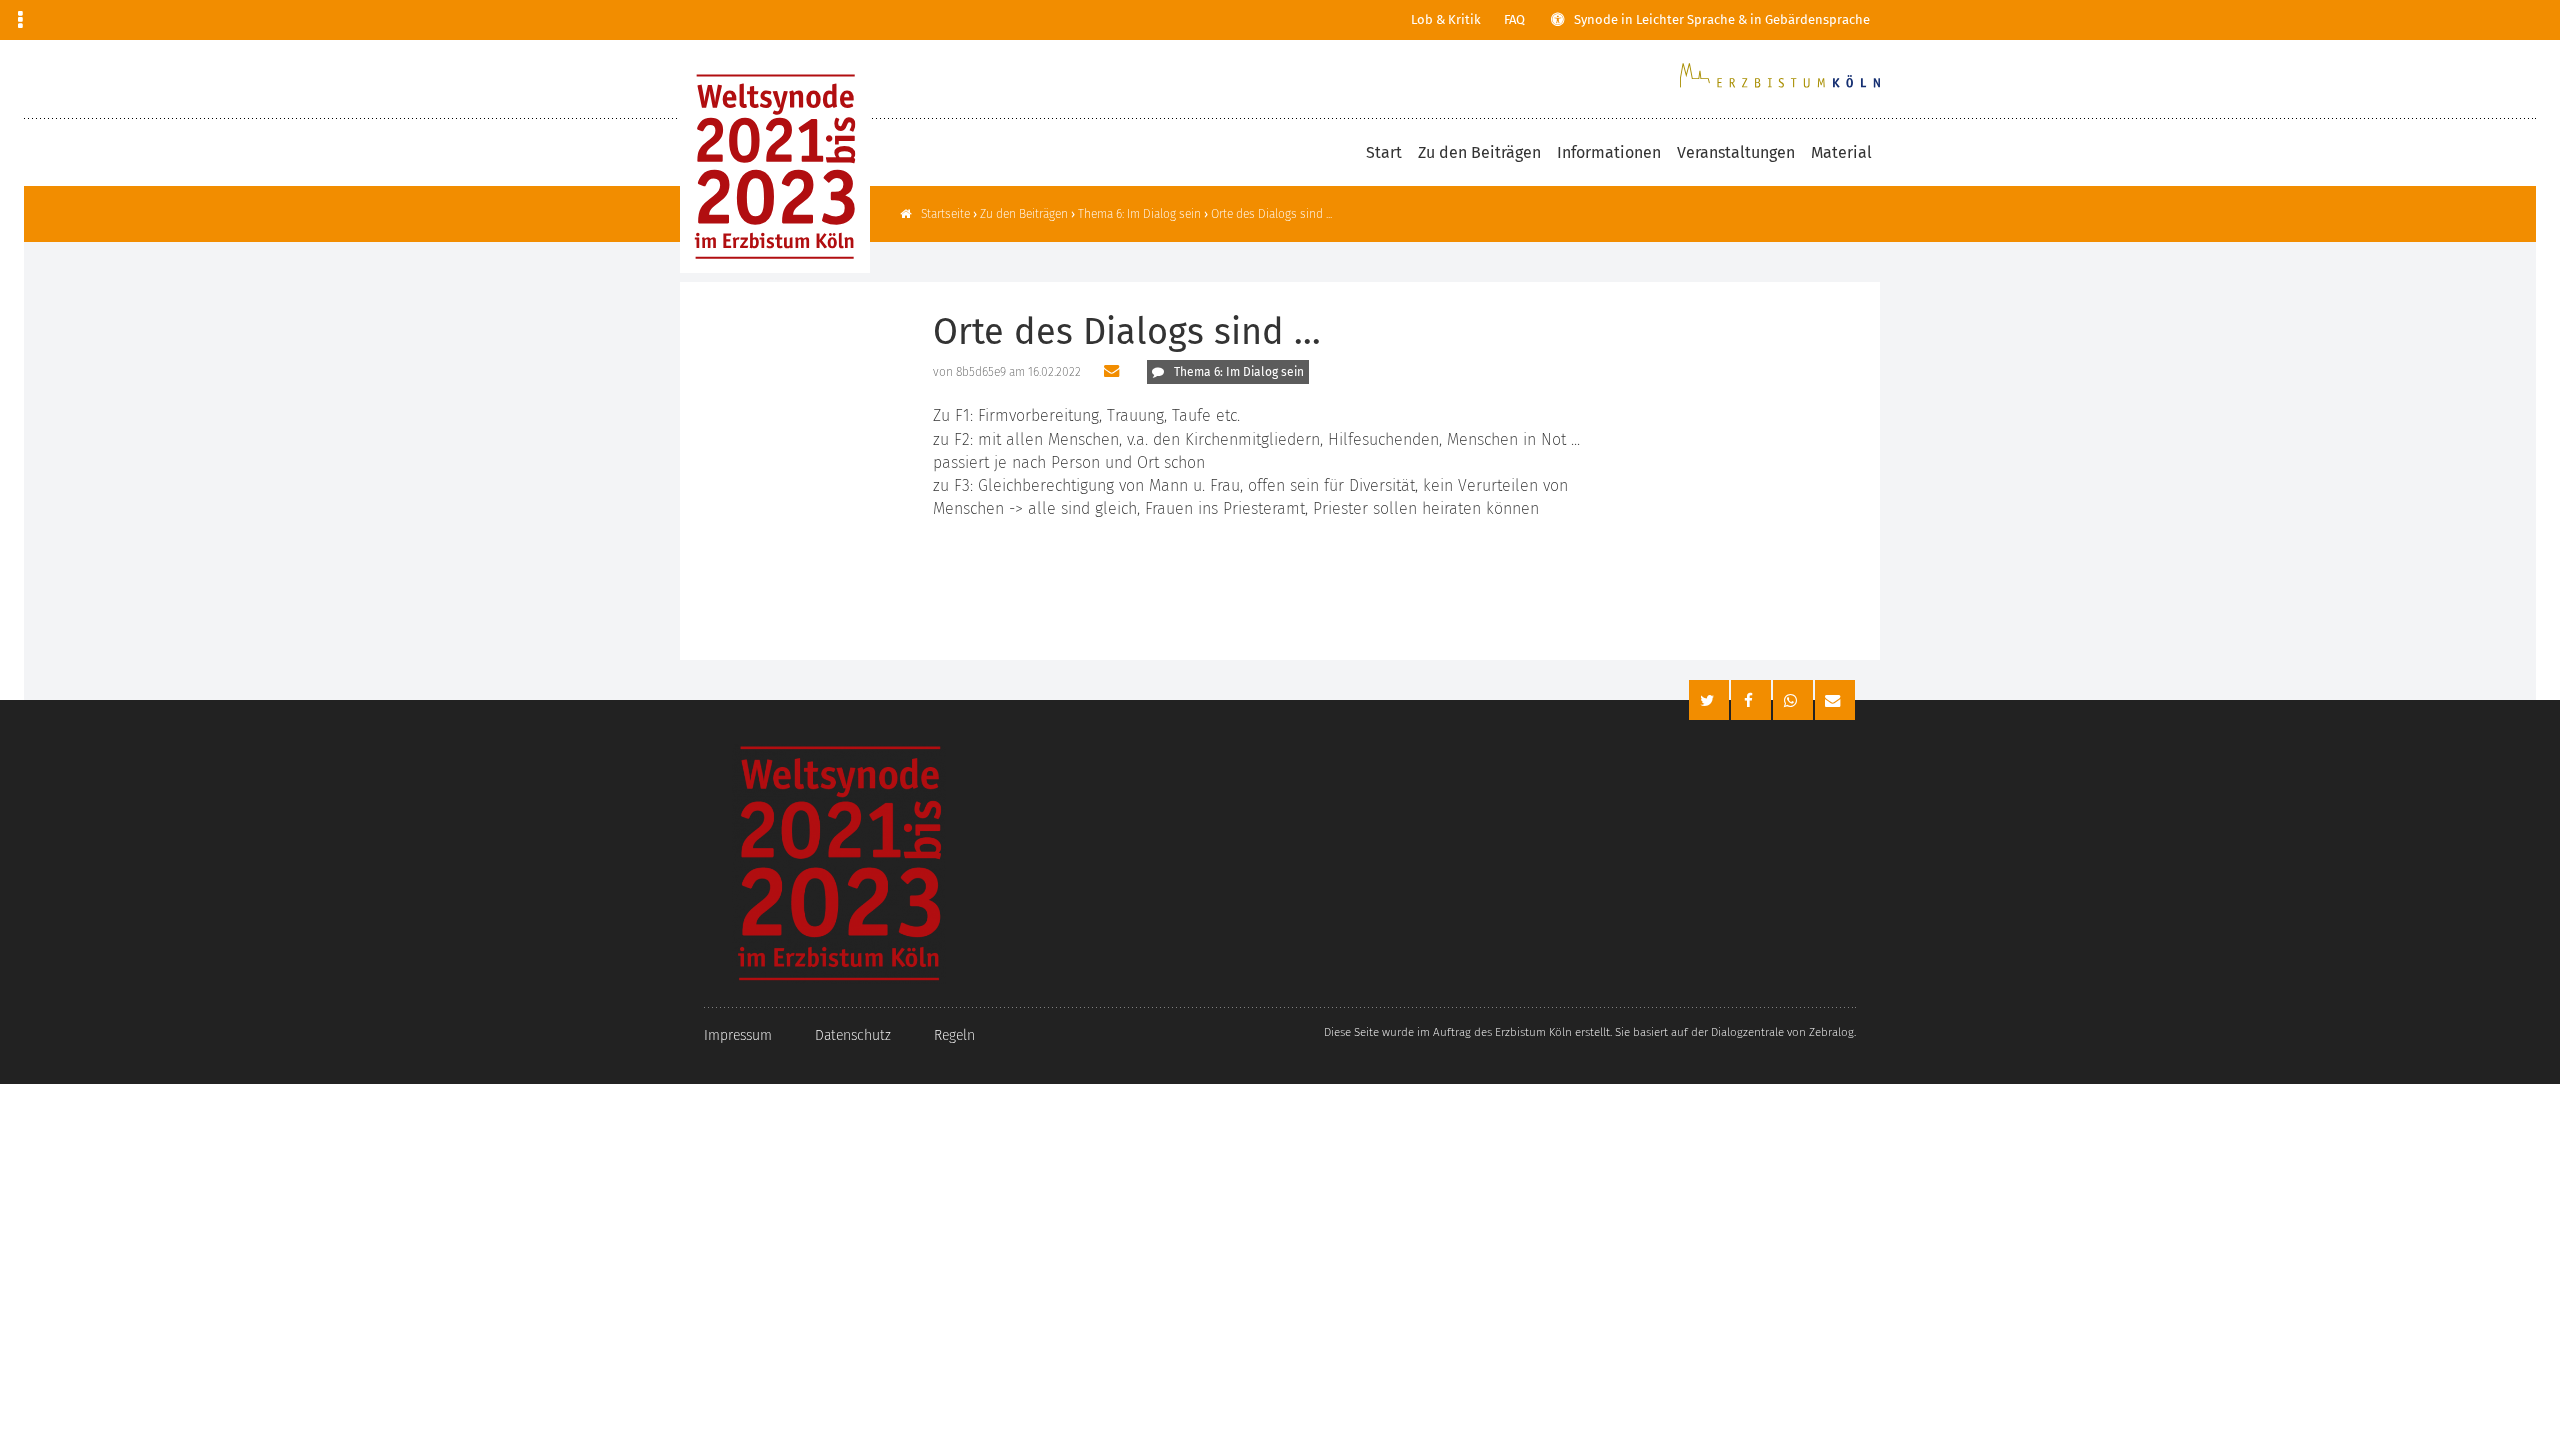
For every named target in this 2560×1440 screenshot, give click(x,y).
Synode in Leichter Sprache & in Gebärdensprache (1722, 19)
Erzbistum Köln (1533, 1032)
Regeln (954, 1035)
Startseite (945, 214)
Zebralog (1831, 1032)
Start (1384, 152)
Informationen (1609, 152)
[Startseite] (775, 166)
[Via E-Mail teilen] (1114, 372)
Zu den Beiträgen (1479, 152)
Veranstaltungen (1736, 152)
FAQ (1514, 19)
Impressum (738, 1035)
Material (1841, 152)
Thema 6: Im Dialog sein (1139, 214)
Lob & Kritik (1446, 19)
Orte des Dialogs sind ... (1271, 214)
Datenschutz (853, 1035)
